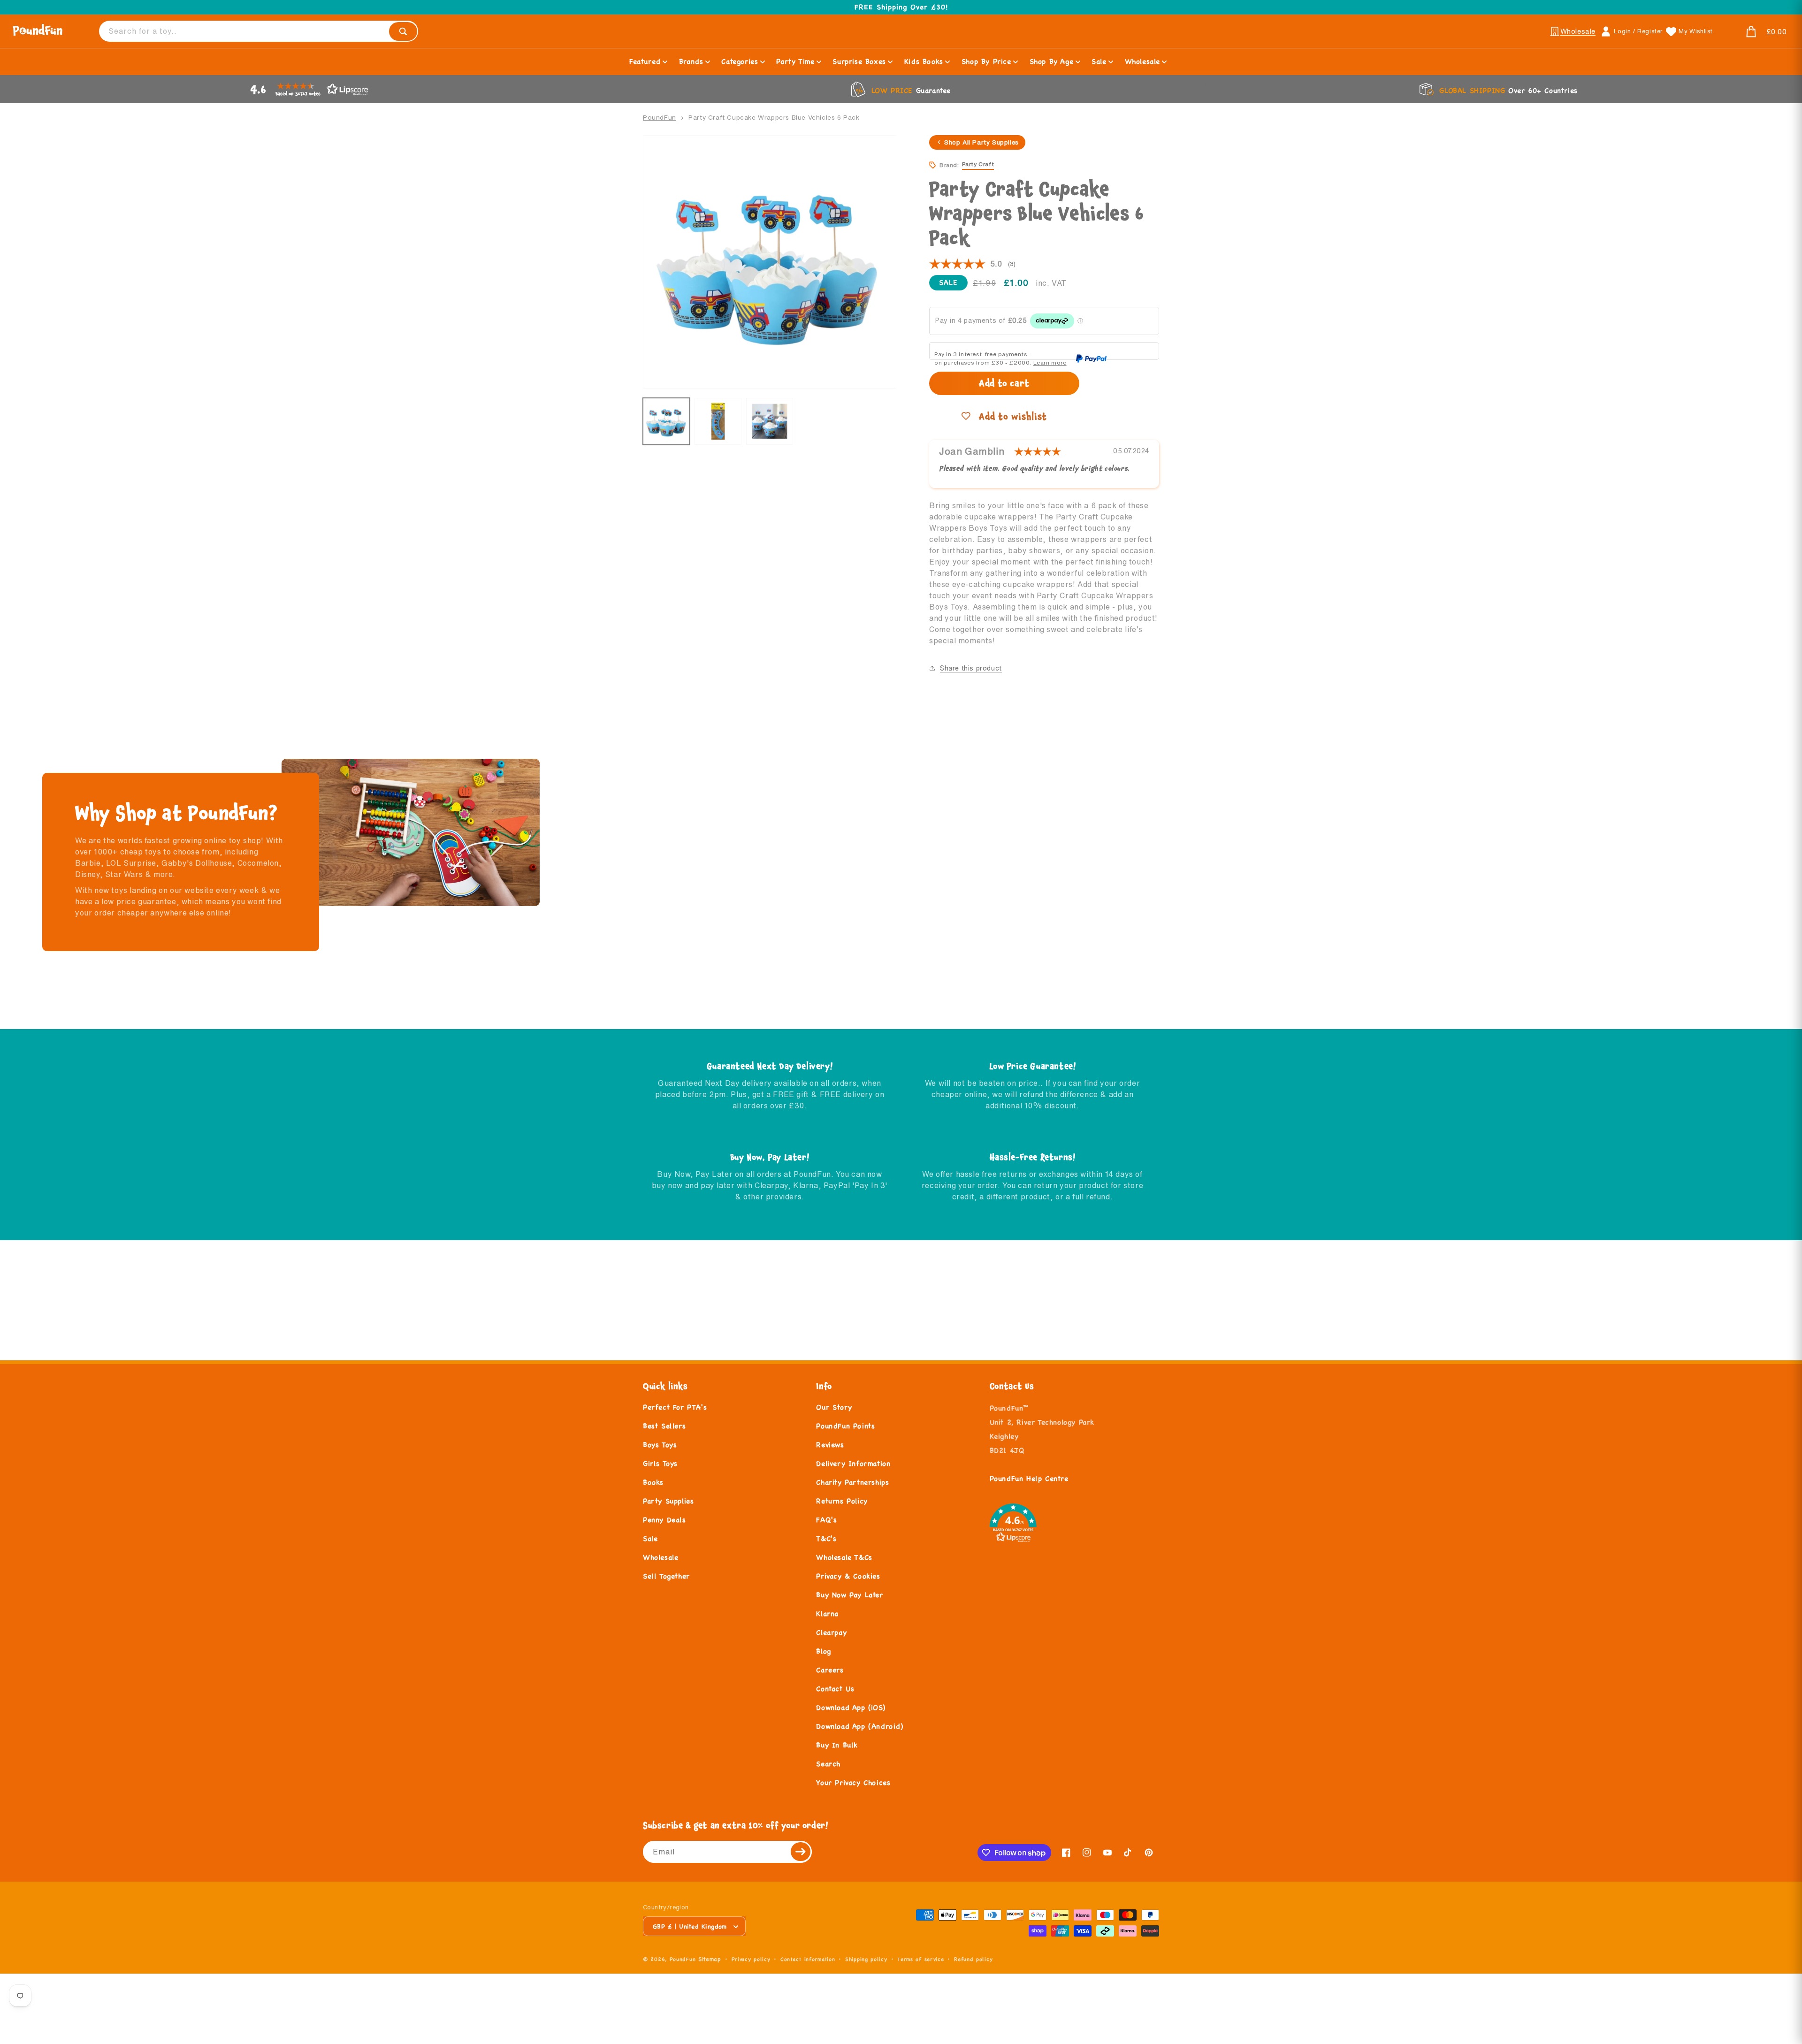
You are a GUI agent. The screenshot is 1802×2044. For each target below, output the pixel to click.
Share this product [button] (971, 668)
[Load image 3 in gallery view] (770, 421)
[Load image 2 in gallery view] (718, 421)
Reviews (830, 1445)
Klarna (827, 1613)
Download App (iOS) (851, 1707)
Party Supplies (668, 1501)
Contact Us (835, 1689)
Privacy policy (751, 1959)
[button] (1755, 32)
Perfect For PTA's (675, 1407)
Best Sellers (664, 1426)
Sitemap (710, 1959)
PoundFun (660, 117)
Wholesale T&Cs (844, 1557)
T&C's (826, 1538)
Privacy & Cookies (848, 1576)
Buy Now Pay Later (849, 1595)
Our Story (834, 1407)
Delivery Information (853, 1463)
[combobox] (259, 31)
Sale (650, 1538)
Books (653, 1482)
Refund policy (973, 1959)
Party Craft (978, 164)
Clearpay (831, 1632)
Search (828, 1764)
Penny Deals (664, 1520)
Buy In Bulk (837, 1745)
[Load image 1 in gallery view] (666, 421)
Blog (823, 1651)
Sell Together (666, 1576)
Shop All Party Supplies (981, 142)
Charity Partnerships (852, 1482)
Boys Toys (660, 1445)
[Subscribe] (801, 1852)
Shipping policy (866, 1959)
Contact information (808, 1959)
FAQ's (826, 1520)
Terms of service (920, 1959)
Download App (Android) (859, 1726)
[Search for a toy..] (403, 31)
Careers (830, 1670)
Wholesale (660, 1557)
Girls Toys (660, 1463)
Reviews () (972, 264)
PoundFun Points (845, 1426)
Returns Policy (842, 1501)
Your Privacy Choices (853, 1782)
